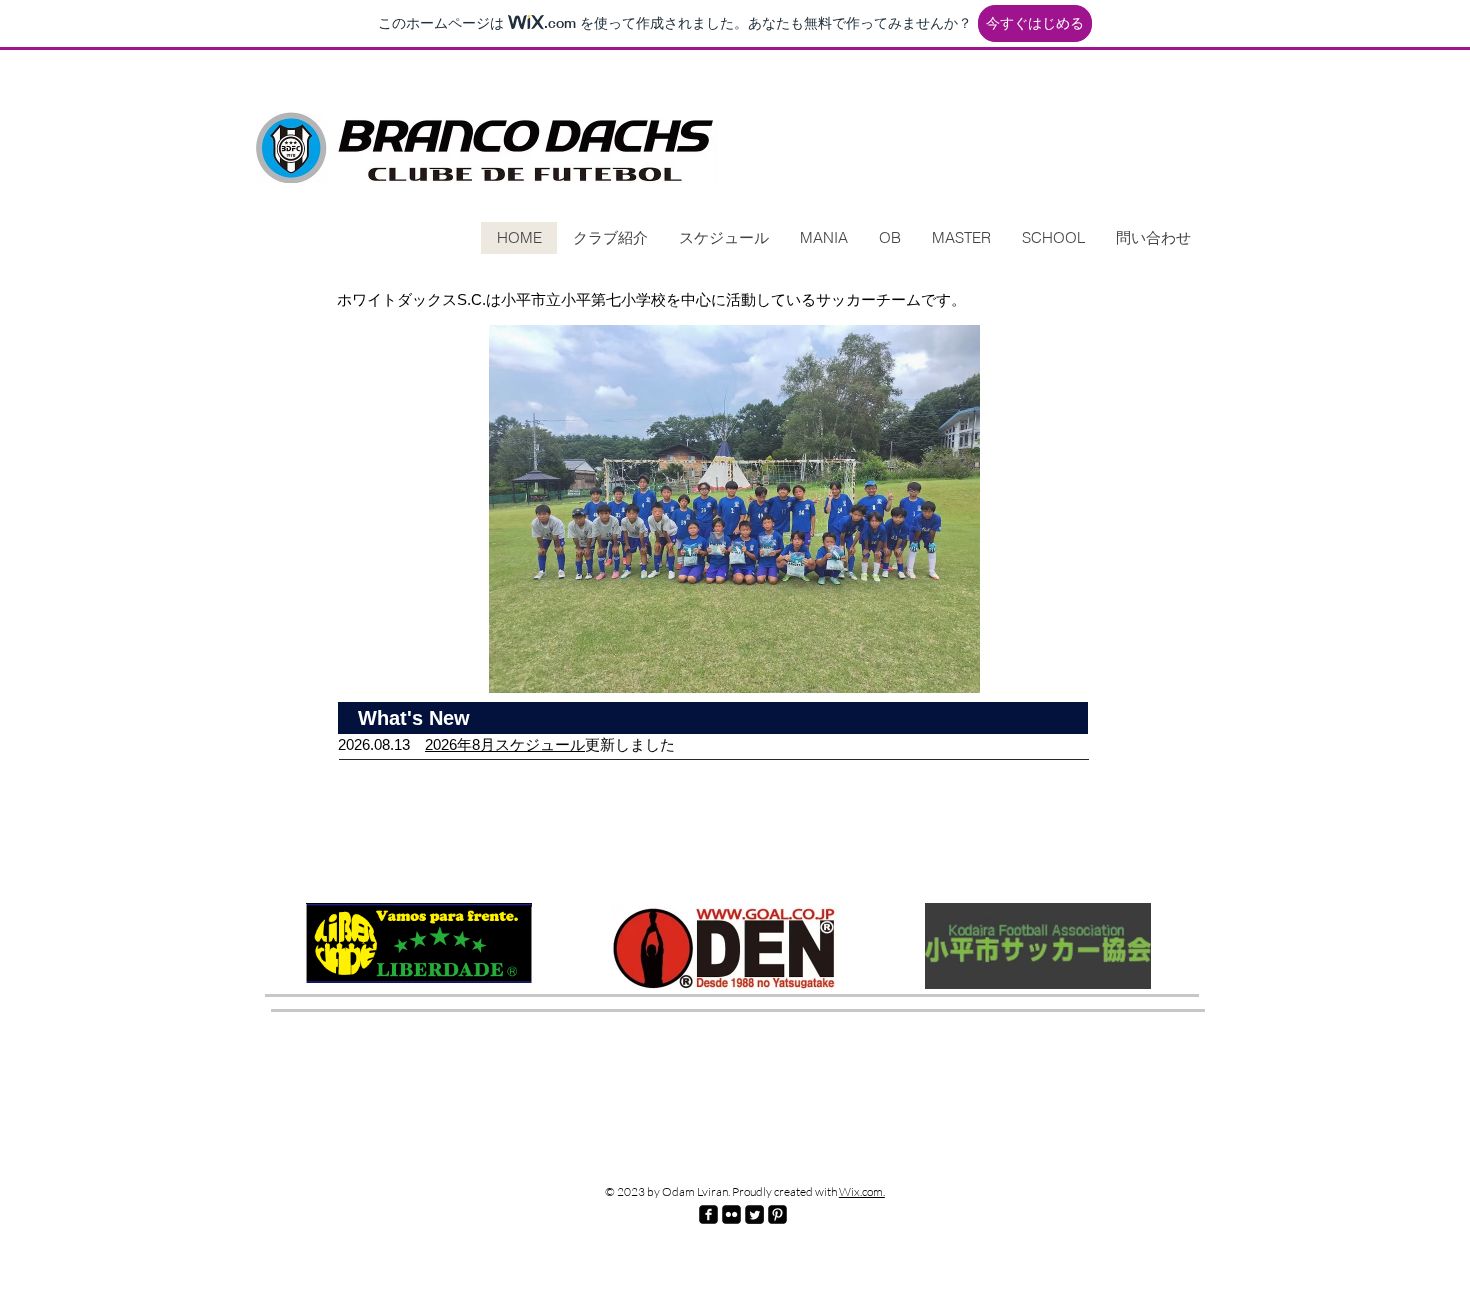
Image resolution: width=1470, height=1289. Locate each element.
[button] (734, 509)
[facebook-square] (708, 1214)
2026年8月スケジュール (505, 744)
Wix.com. (862, 1191)
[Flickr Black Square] (731, 1214)
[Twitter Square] (754, 1214)
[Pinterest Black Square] (777, 1214)
